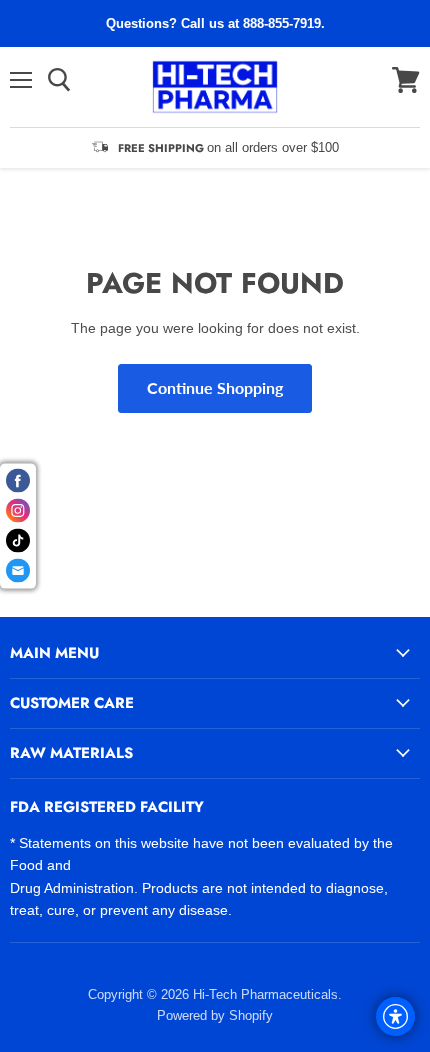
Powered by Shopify (215, 1015)
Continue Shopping (215, 387)
